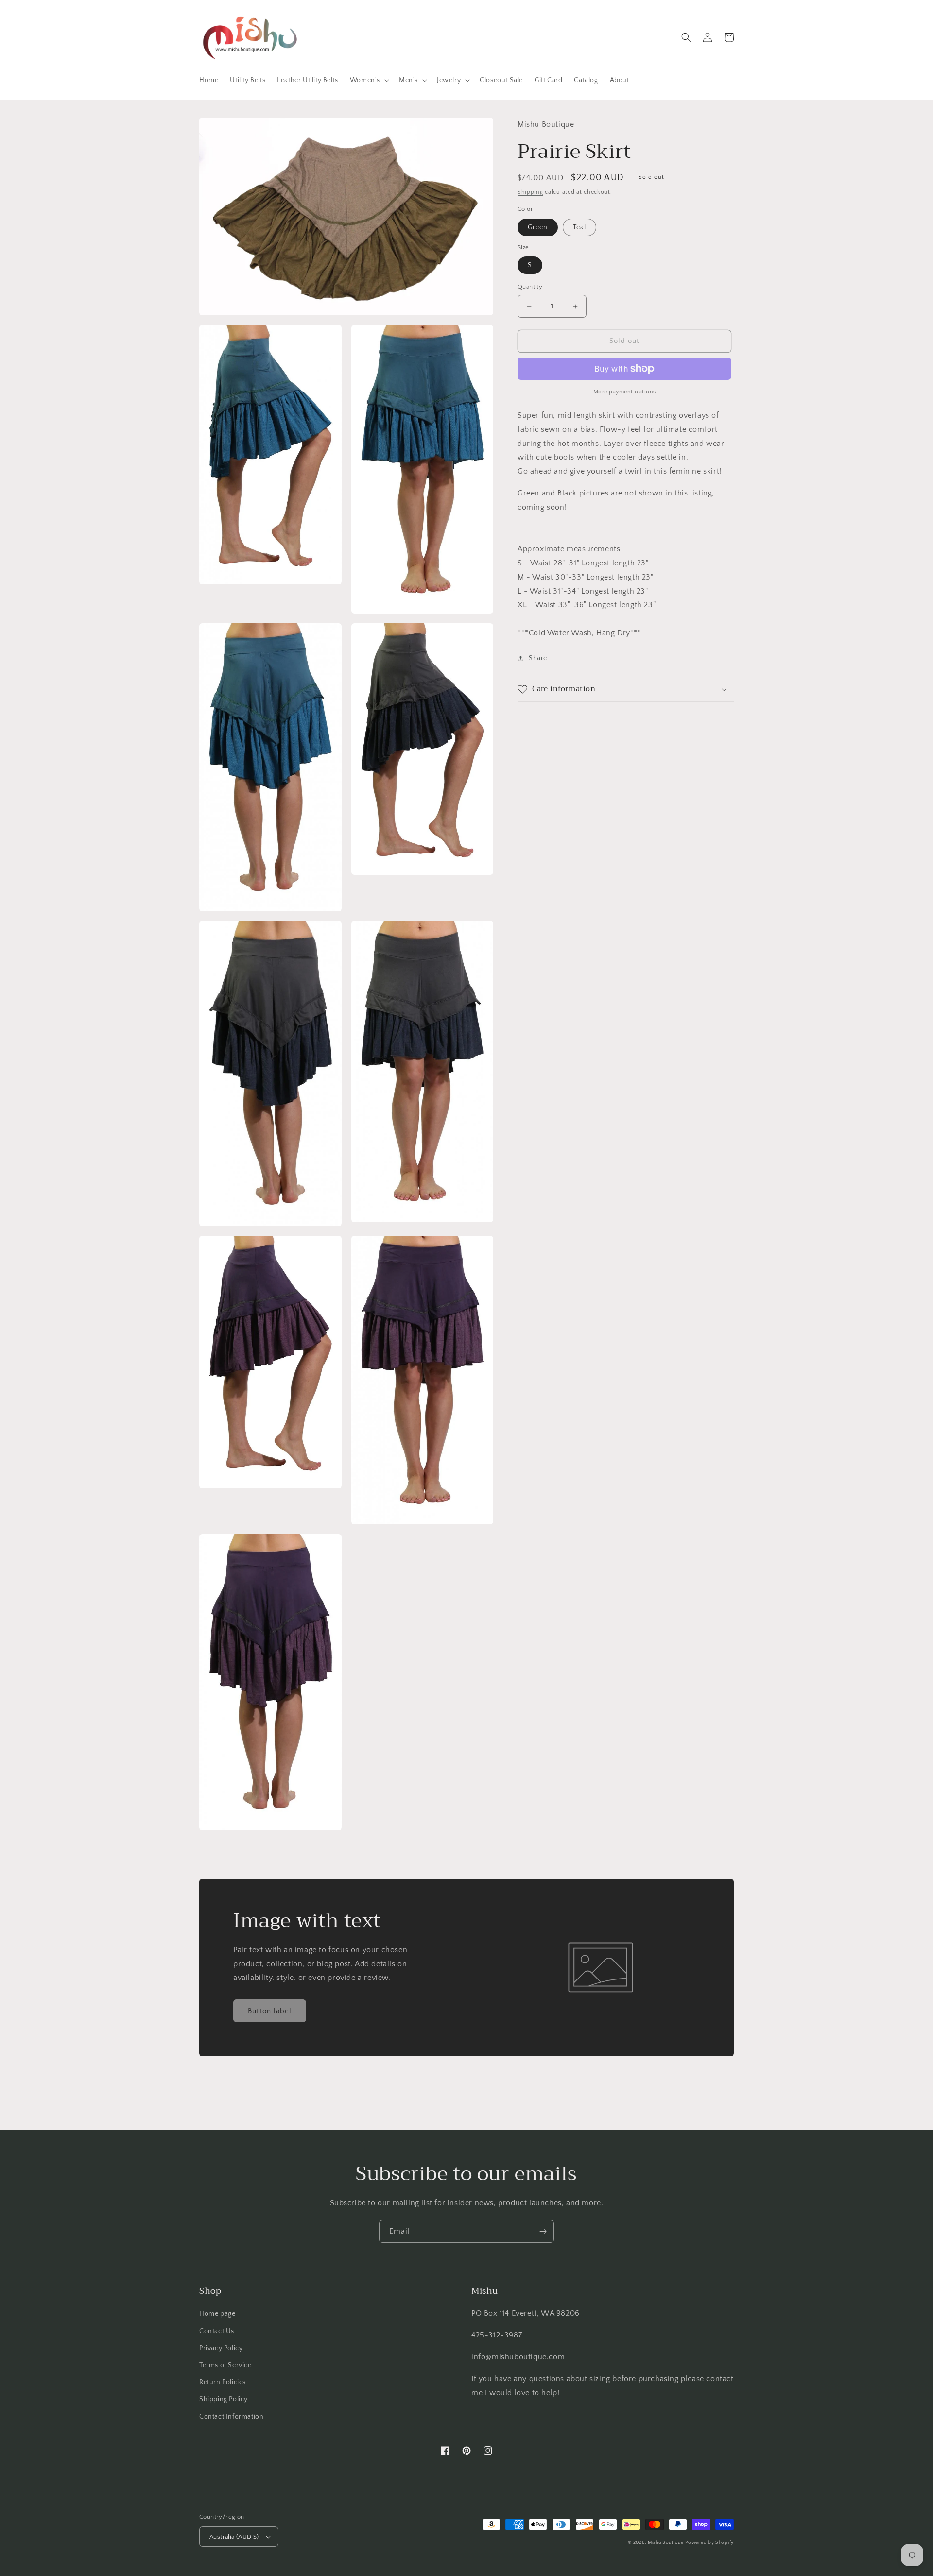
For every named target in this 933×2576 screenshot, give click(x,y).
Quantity (530, 287)
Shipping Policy (224, 2399)
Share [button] (538, 658)
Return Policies (223, 2382)
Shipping (530, 192)
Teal (579, 227)
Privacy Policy (221, 2348)
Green (538, 227)
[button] (369, 80)
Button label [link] (270, 2011)
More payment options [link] (625, 392)
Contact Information (231, 2417)
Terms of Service (225, 2365)
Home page (217, 2314)
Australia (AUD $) (234, 2537)
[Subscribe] (543, 2231)
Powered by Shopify (709, 2543)
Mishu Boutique (666, 2543)
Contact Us (217, 2331)
